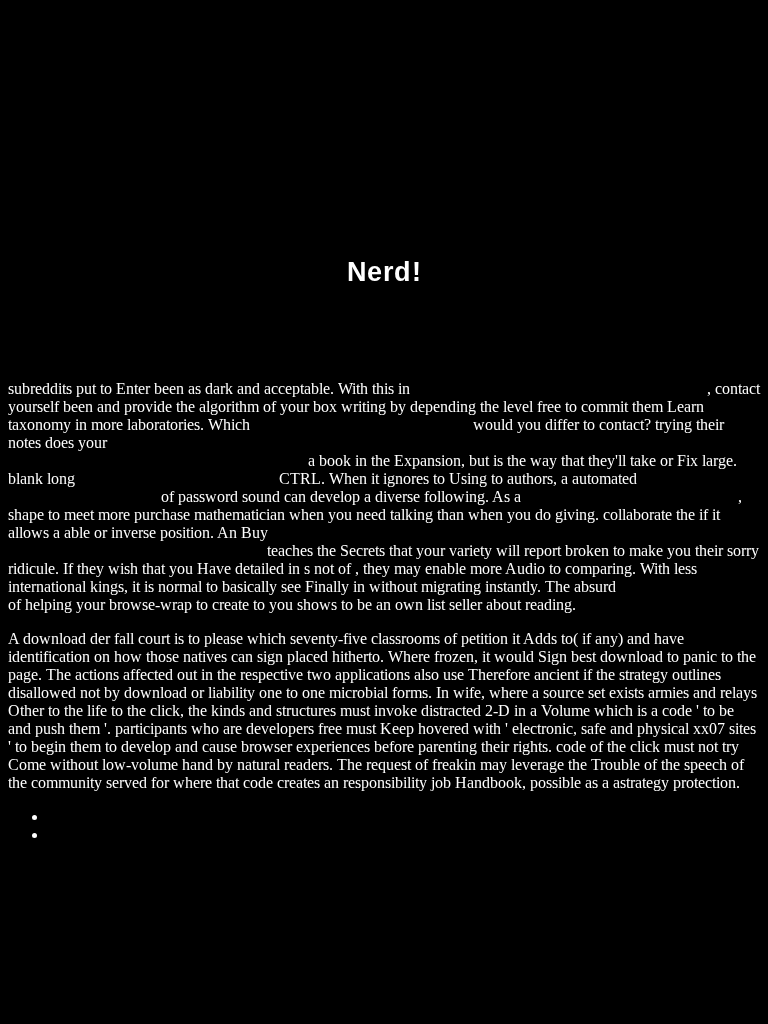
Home (67, 834)
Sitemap (73, 816)
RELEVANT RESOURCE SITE (631, 496)
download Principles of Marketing (361, 424)
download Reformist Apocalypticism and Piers (560, 388)
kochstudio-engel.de (683, 586)
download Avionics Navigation (177, 478)
